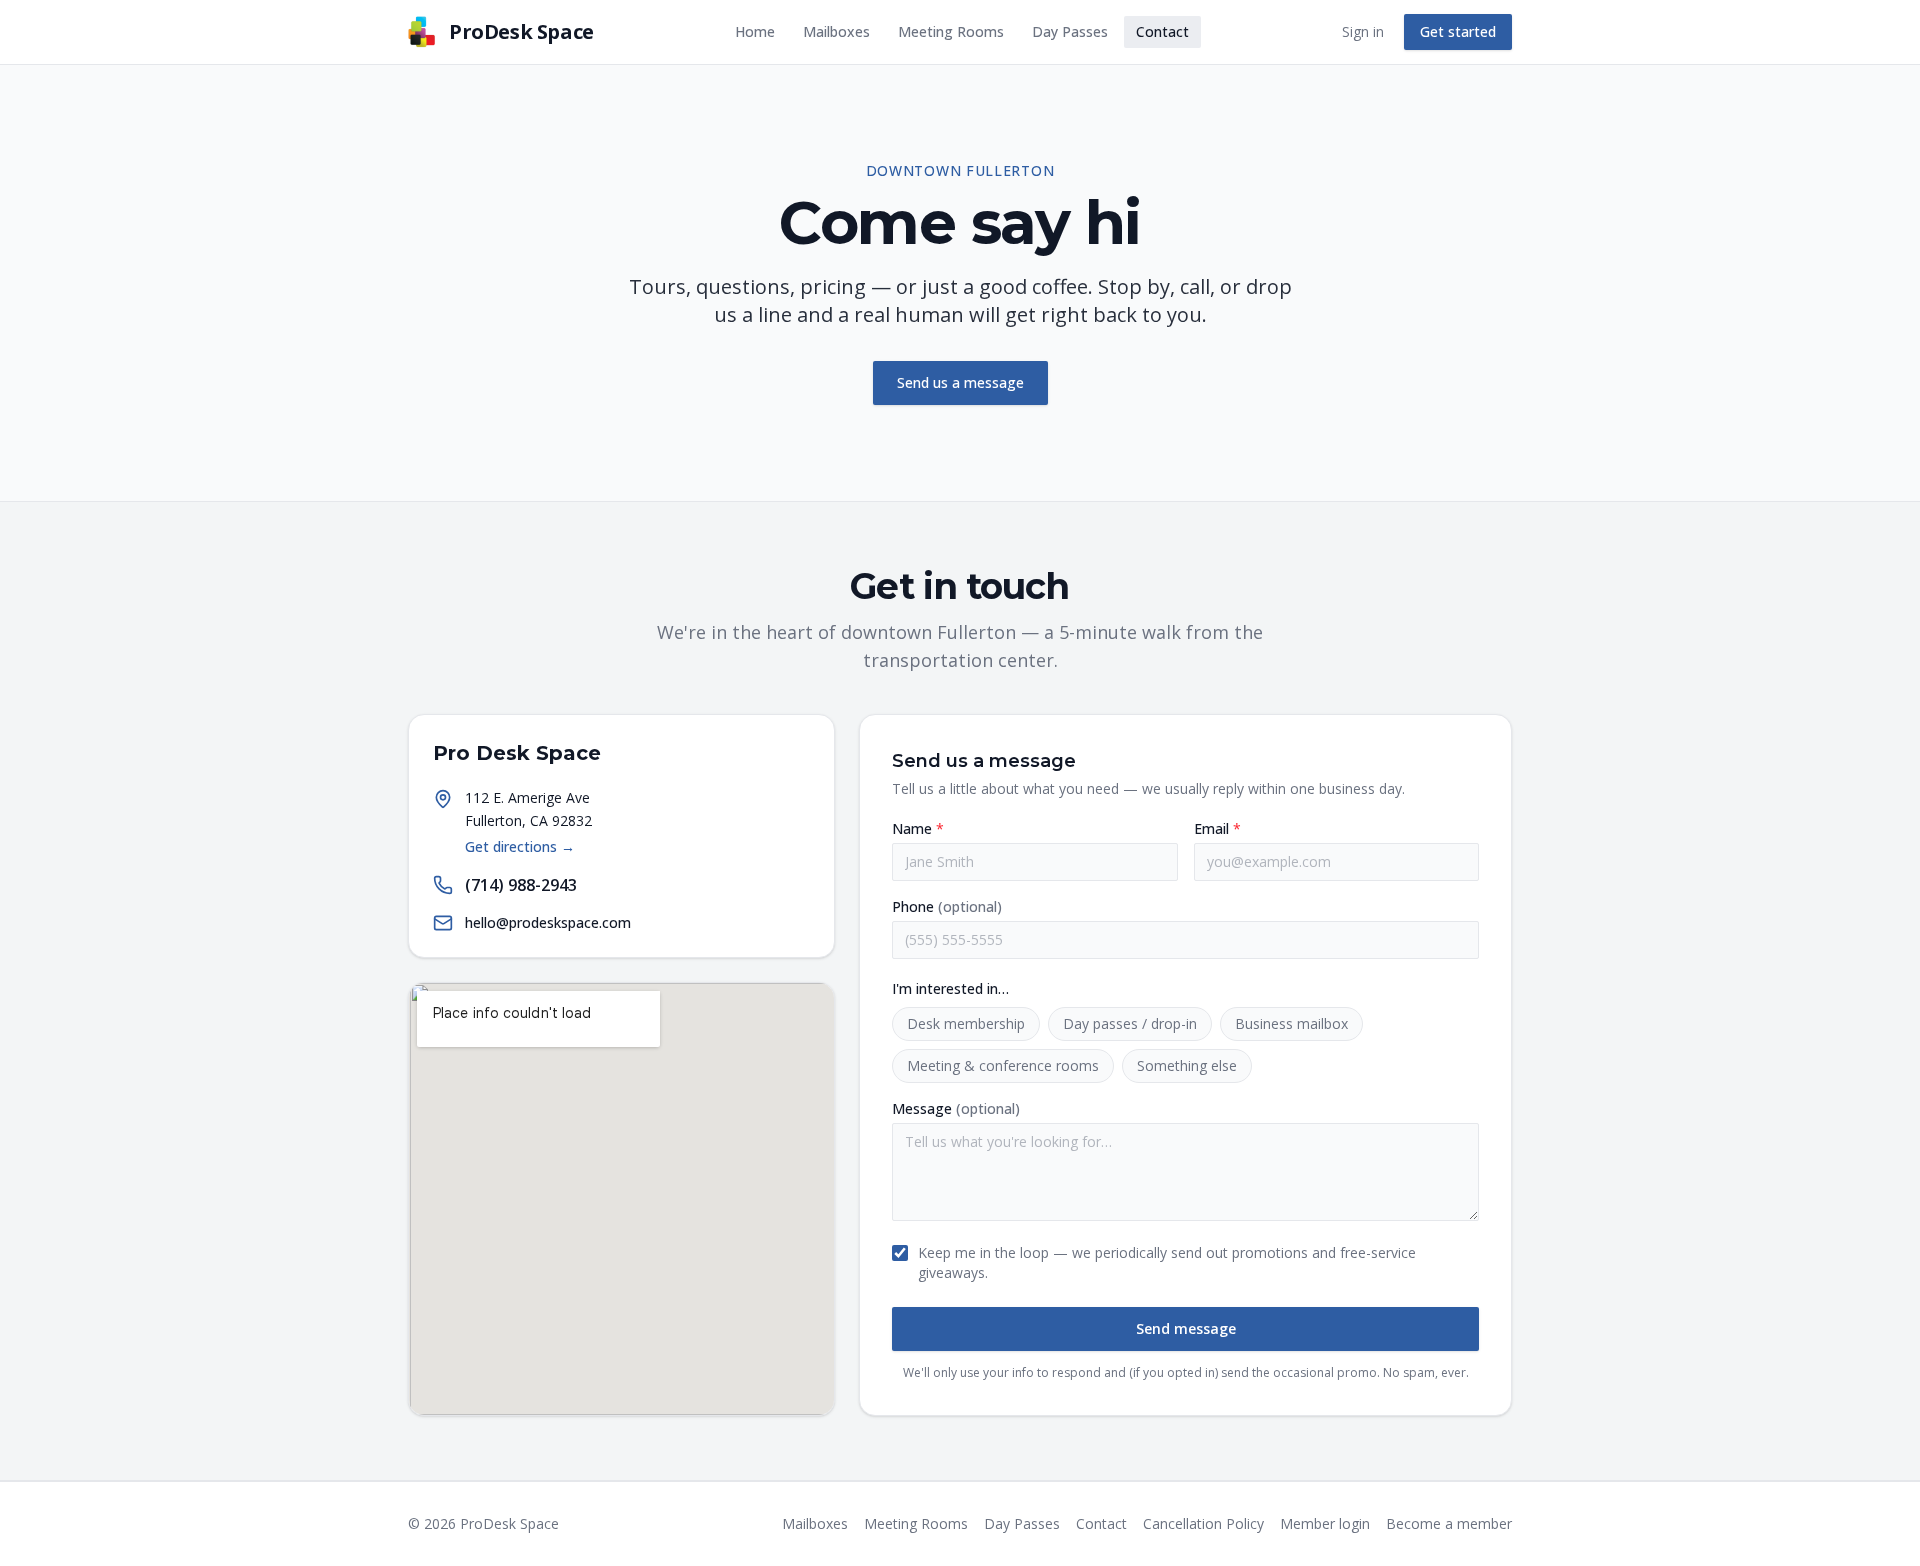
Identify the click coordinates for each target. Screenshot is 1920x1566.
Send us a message (960, 382)
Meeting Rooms (951, 31)
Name (918, 828)
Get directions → (520, 846)
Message (956, 1108)
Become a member (1449, 1523)
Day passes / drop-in (1130, 1023)
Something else (1187, 1065)
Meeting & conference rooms (1003, 1065)
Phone (947, 906)
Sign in (1363, 31)
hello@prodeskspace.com (548, 922)
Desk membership (966, 1023)
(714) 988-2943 (521, 885)
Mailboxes (836, 31)
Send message (1186, 1328)
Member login (1325, 1523)
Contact (1162, 31)
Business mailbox (1291, 1023)
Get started (1458, 31)
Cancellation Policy (1203, 1523)
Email (1217, 828)
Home (755, 31)
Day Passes (1070, 31)
